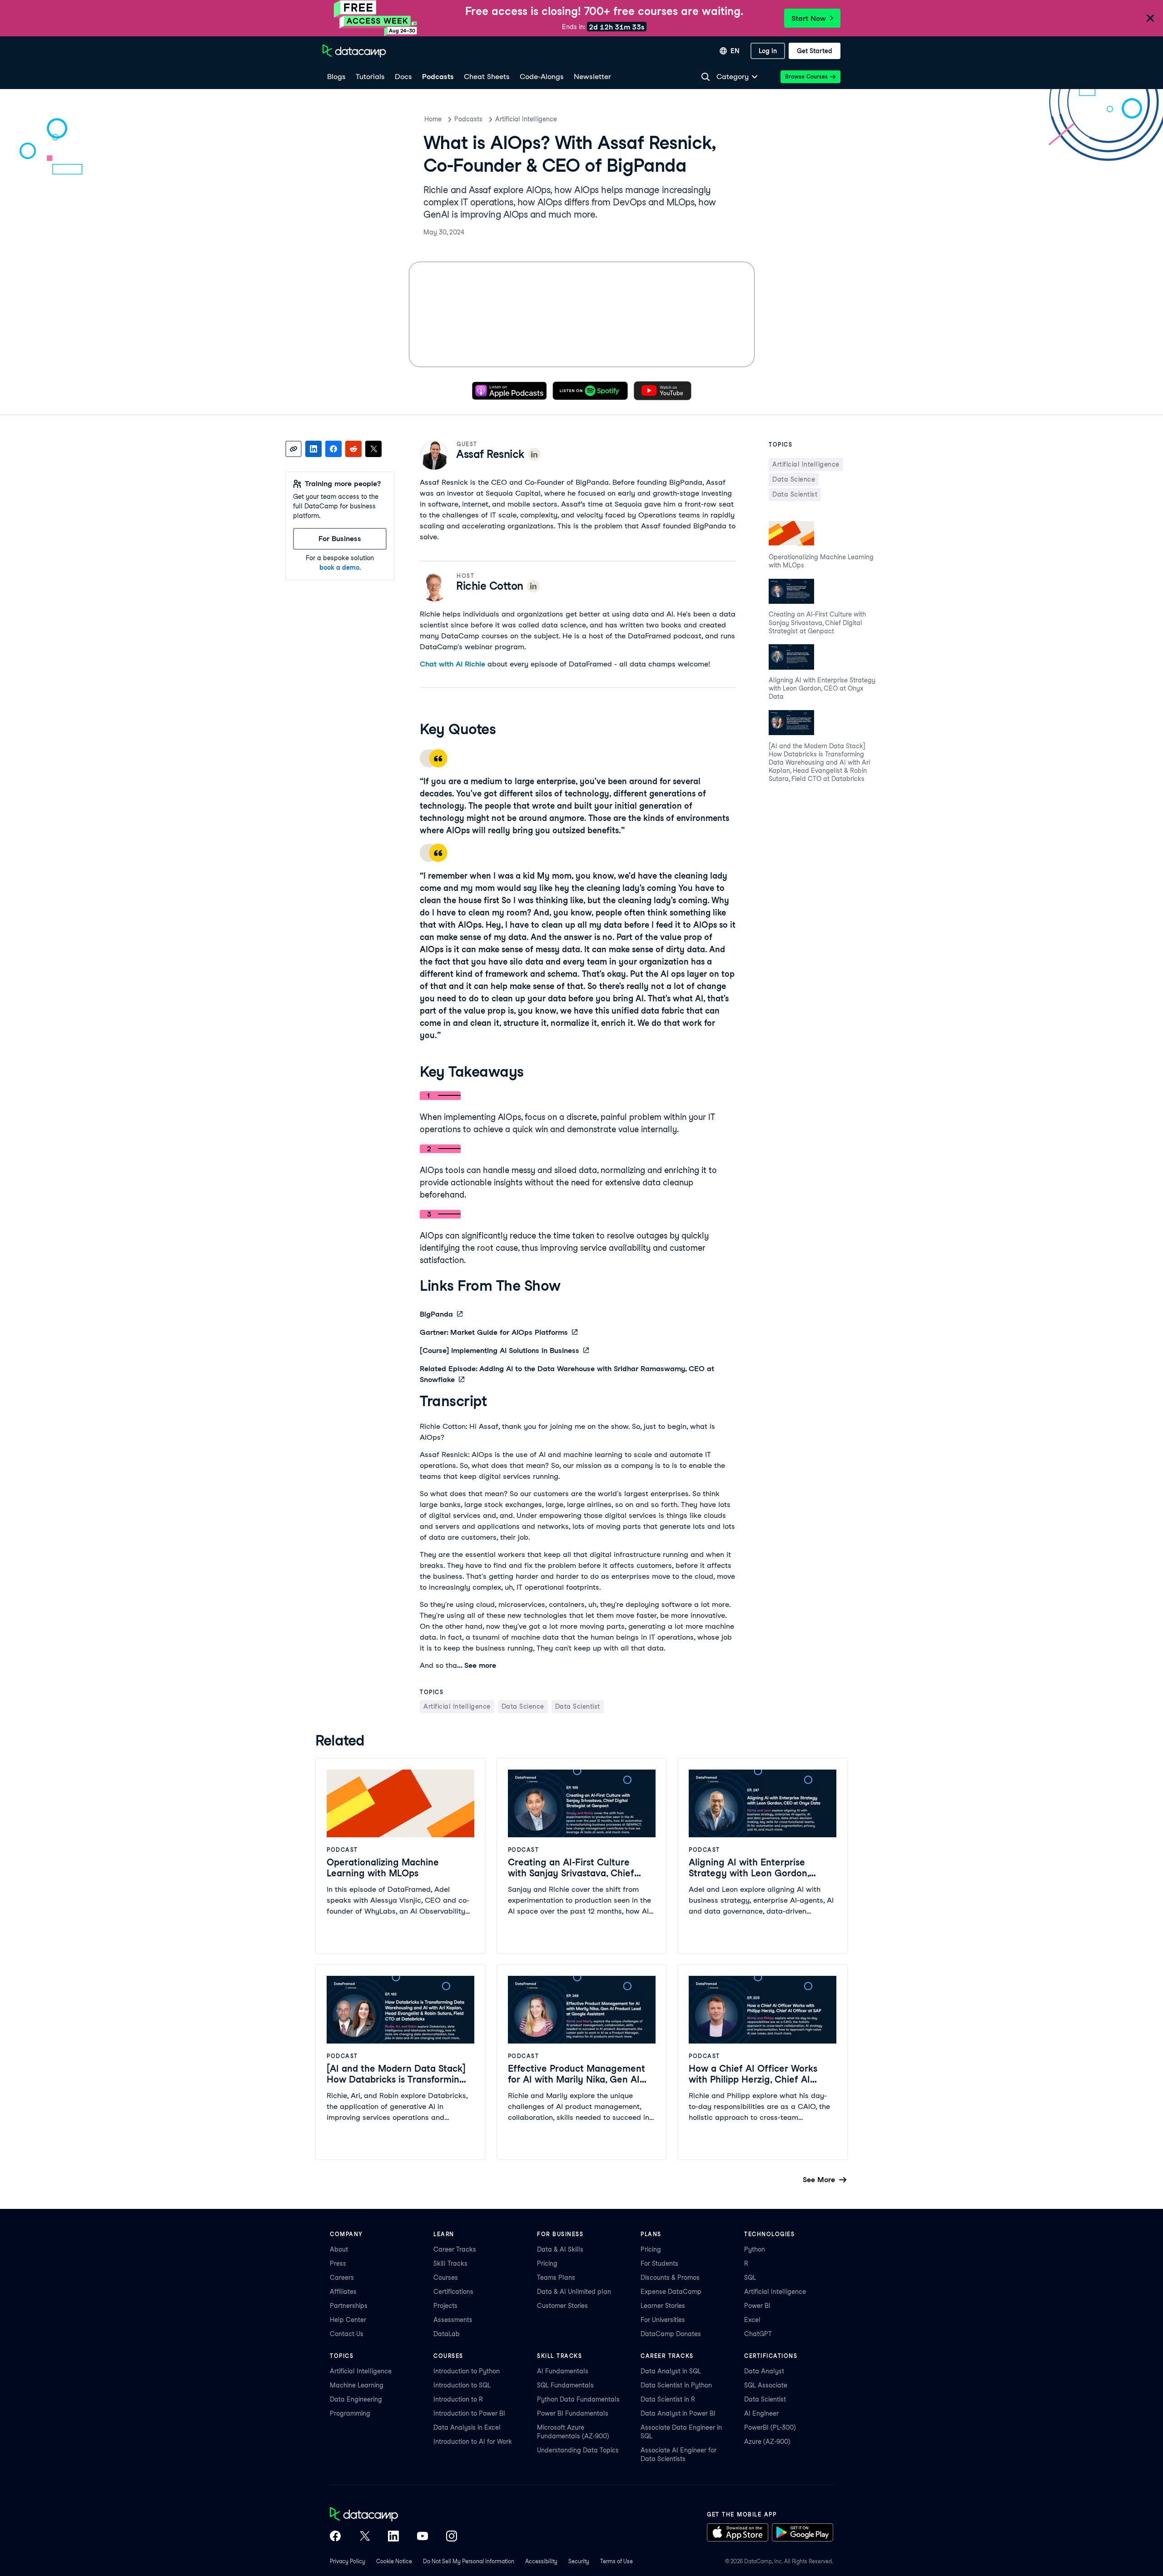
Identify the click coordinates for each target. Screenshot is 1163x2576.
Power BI (757, 2306)
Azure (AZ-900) (767, 2442)
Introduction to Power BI (469, 2413)
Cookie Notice (394, 2561)
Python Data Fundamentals (578, 2399)
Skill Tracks (450, 2263)
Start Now (809, 18)
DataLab (447, 2334)
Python (755, 2249)
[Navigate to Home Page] (354, 51)
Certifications (453, 2292)
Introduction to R (458, 2399)
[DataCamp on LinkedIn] (393, 2537)
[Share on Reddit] (353, 449)
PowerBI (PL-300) (770, 2427)
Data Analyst (764, 2371)
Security (579, 2561)
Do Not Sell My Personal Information (469, 2561)
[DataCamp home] (393, 2515)
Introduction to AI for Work (473, 2442)
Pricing (547, 2263)
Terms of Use (616, 2561)
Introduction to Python (467, 2371)
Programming (350, 2413)
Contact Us (347, 2334)
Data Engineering (356, 2399)
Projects (445, 2306)
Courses (446, 2278)
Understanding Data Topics (578, 2450)
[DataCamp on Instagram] (452, 2537)
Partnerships (349, 2306)
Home (433, 119)
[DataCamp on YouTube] (422, 2537)
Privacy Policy (348, 2561)
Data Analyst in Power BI (678, 2413)
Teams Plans (556, 2278)
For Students (659, 2263)
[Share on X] (373, 449)
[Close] (1150, 19)
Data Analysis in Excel (467, 2427)
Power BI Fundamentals (573, 2413)
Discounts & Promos (670, 2278)
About (339, 2249)
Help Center (348, 2320)
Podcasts (468, 119)
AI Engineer (761, 2413)
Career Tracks (455, 2249)
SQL (750, 2278)
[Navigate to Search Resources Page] (706, 77)
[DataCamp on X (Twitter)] (364, 2537)
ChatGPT (758, 2334)
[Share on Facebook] (333, 449)
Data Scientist (765, 2399)
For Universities (663, 2320)
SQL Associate (766, 2385)
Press (338, 2263)
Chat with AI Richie (452, 664)
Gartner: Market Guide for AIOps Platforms (494, 1332)
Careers (342, 2278)
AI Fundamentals (563, 2371)
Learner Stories (663, 2306)
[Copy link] (293, 449)
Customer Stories (562, 2306)
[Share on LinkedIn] (313, 449)
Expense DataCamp (671, 2292)
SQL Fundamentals (565, 2385)
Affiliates (343, 2292)
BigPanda (436, 1314)
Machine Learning (357, 2385)
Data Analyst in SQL (671, 2371)
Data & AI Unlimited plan (574, 2292)
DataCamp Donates (671, 2334)
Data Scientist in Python (676, 2385)
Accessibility (541, 2561)
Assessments (453, 2320)
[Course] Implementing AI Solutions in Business (499, 1350)
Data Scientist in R (668, 2399)
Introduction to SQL (462, 2385)
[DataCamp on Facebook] (335, 2537)
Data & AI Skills (560, 2249)
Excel (752, 2320)
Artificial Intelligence (526, 119)
